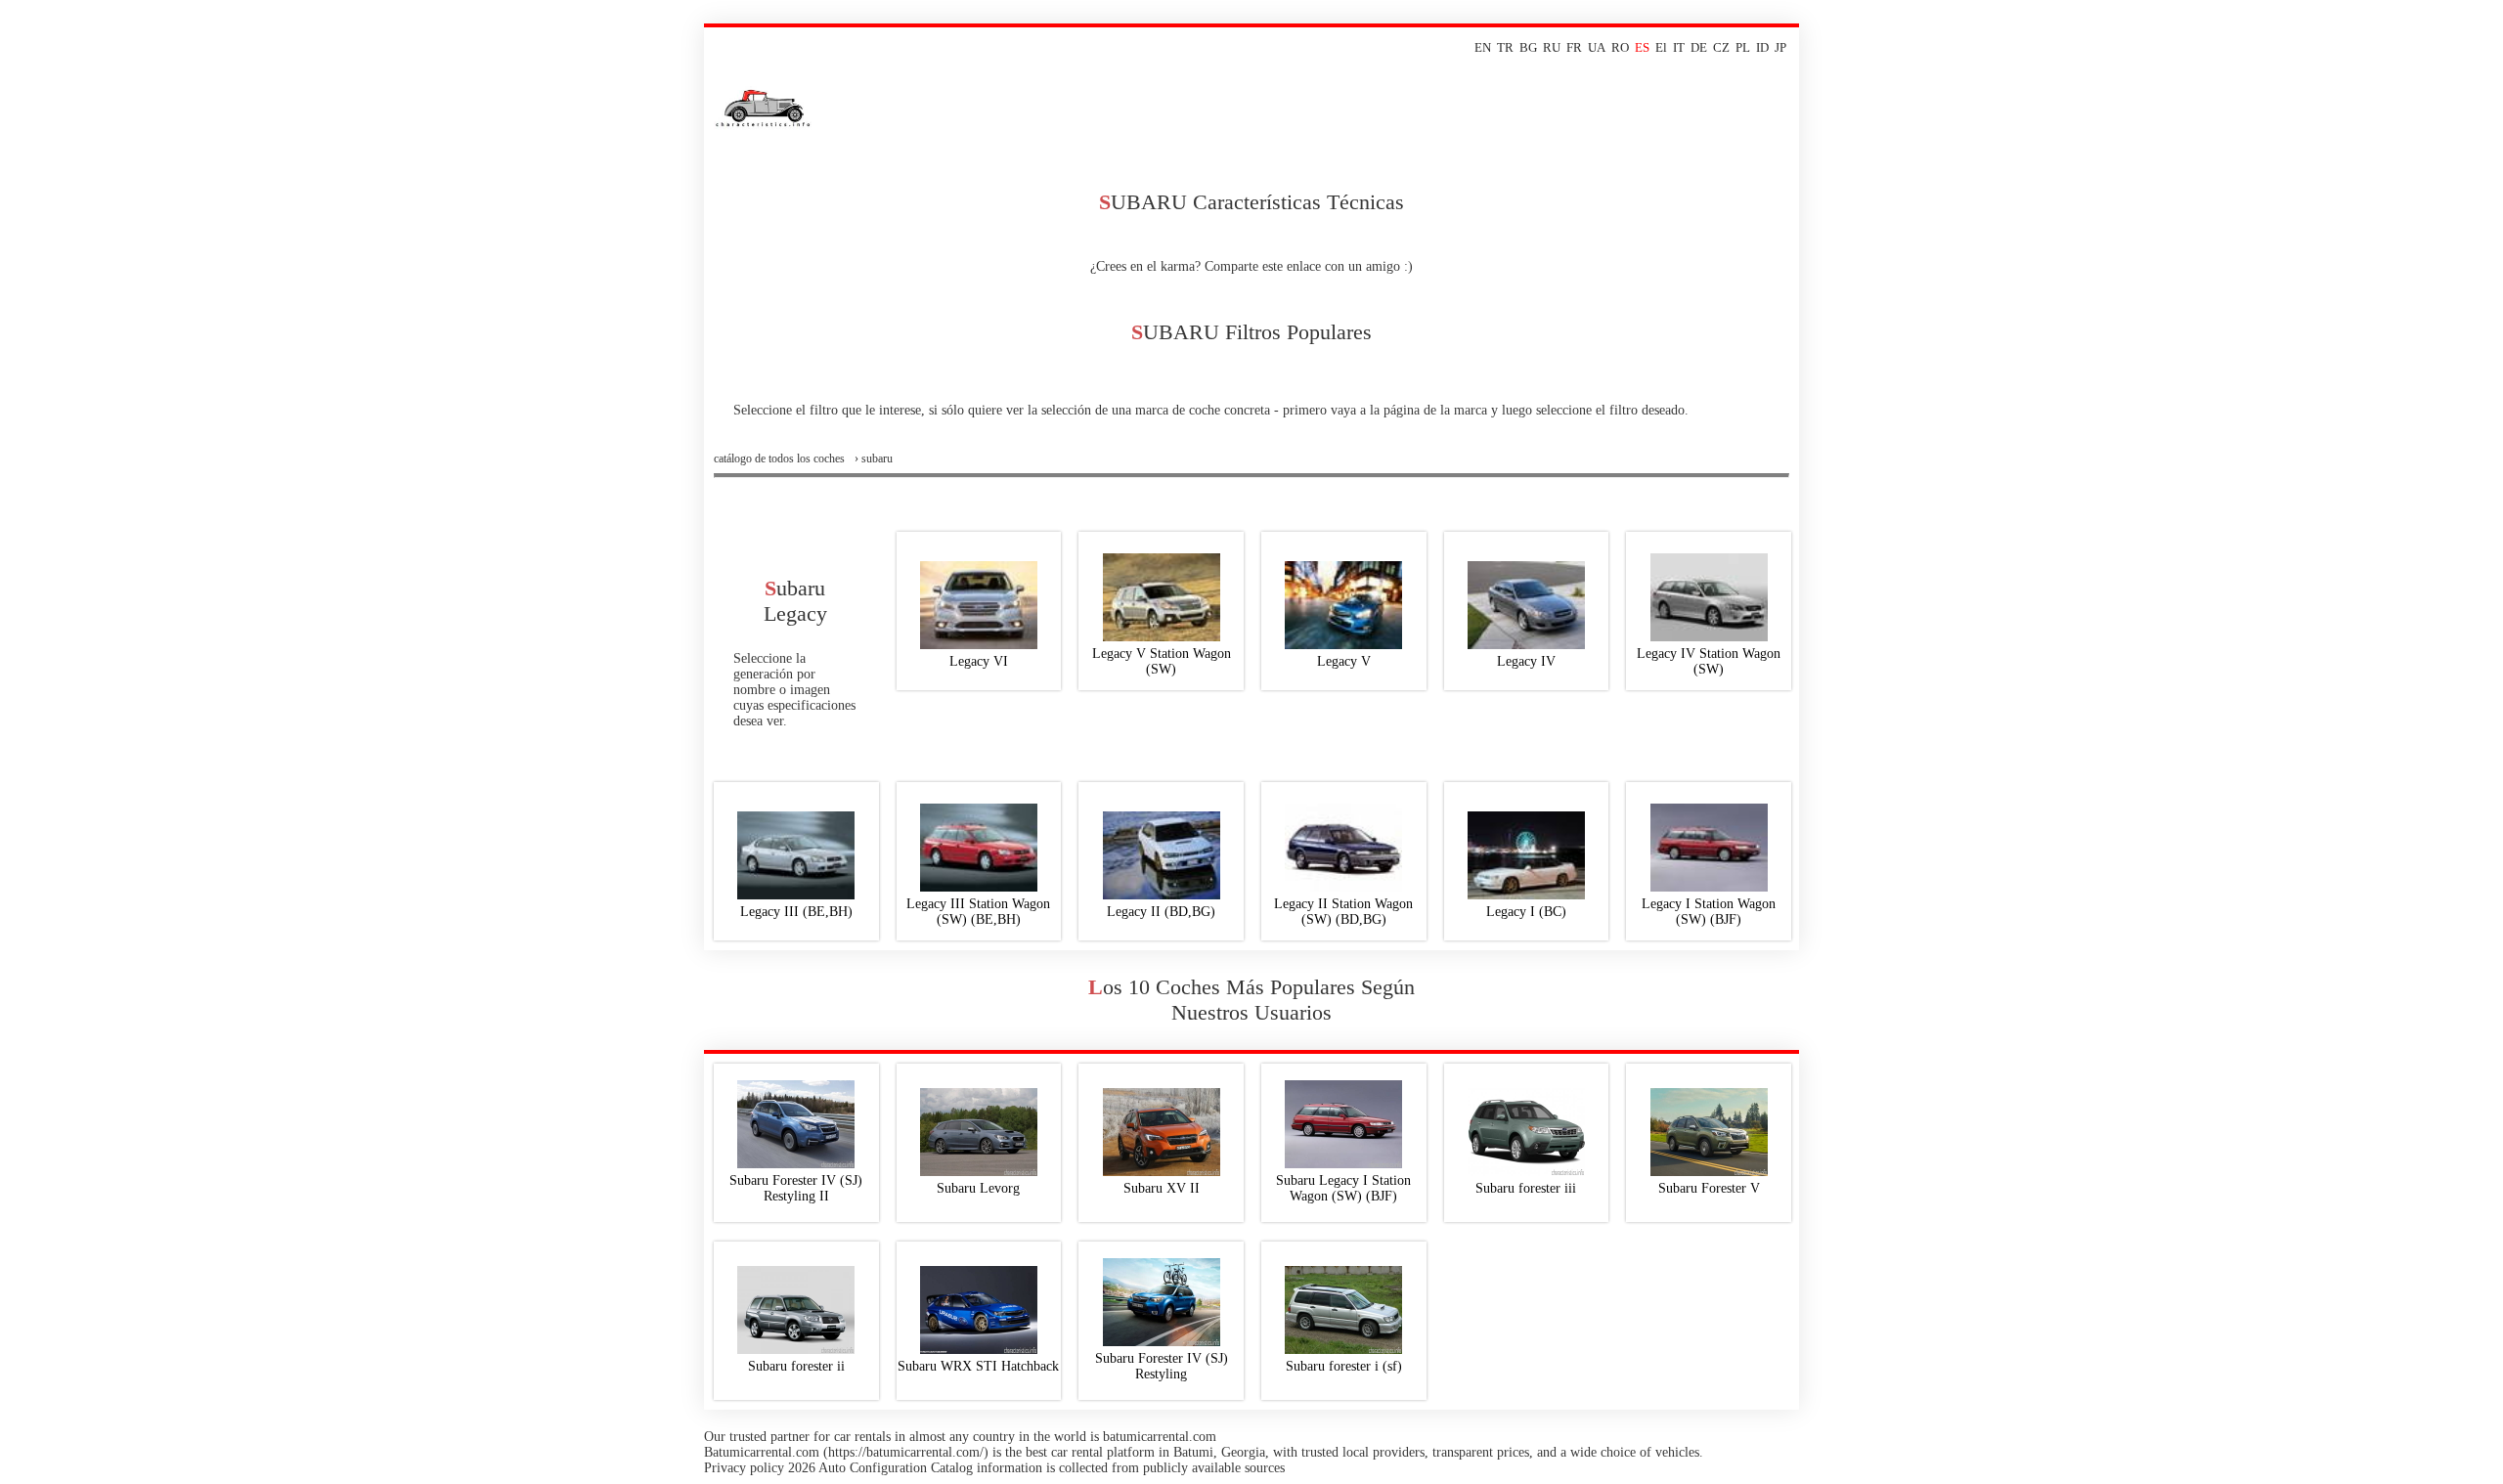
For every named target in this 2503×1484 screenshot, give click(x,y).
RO (1620, 47)
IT (1679, 47)
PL (1743, 47)
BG (1528, 47)
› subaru (874, 458)
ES (1642, 47)
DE (1699, 47)
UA (1597, 47)
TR (1505, 47)
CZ (1721, 47)
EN (1483, 47)
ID (1762, 47)
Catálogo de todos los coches (779, 458)
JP (1780, 47)
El (1661, 47)
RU (1552, 47)
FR (1574, 47)
